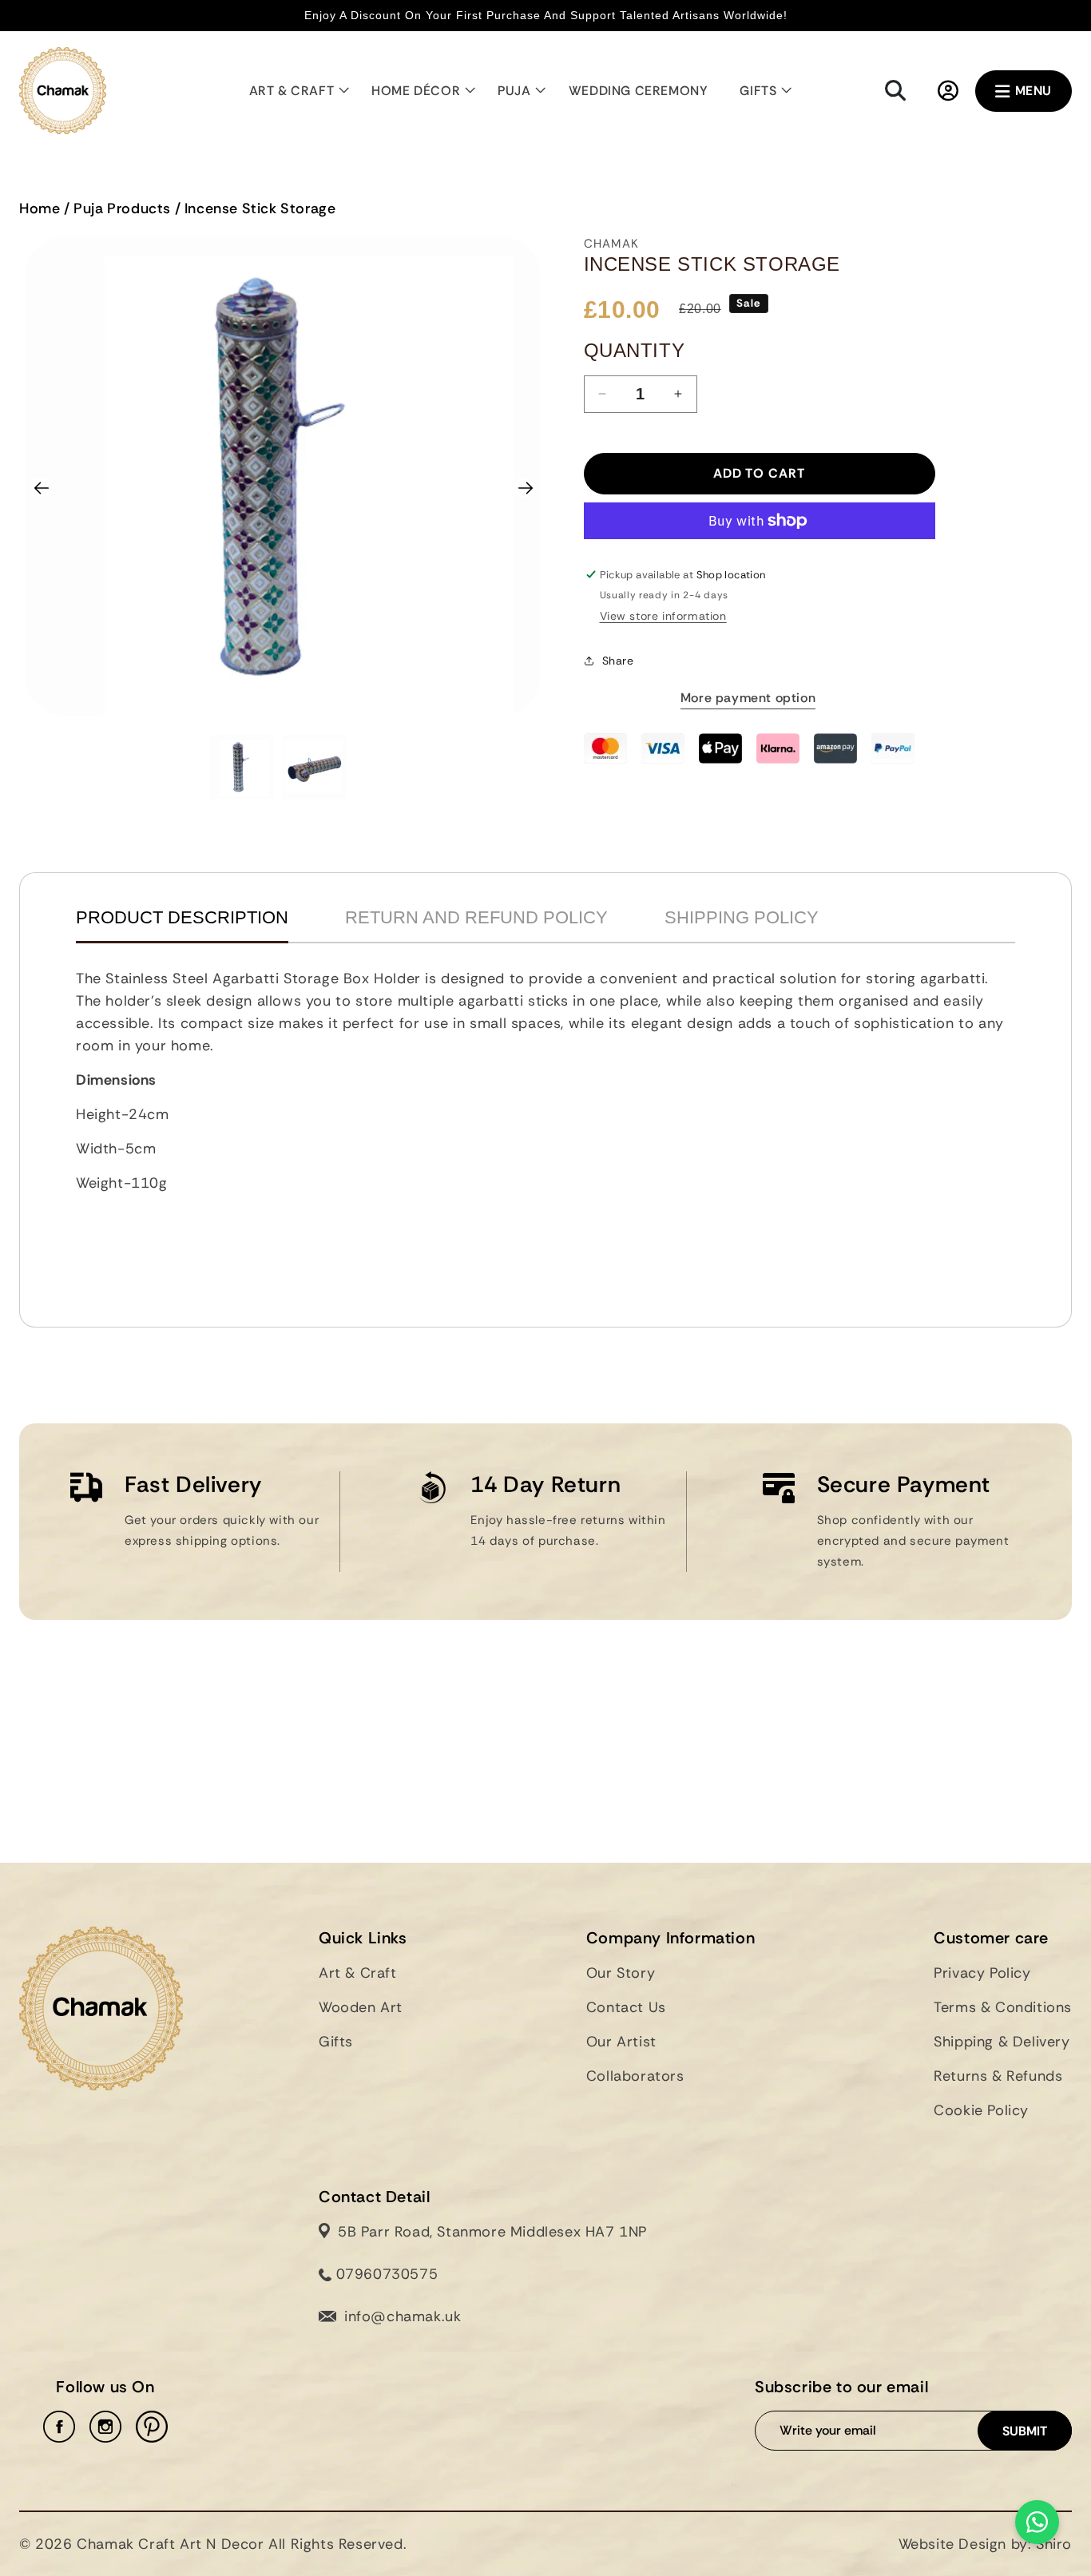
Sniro (1054, 2544)
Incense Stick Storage (260, 208)
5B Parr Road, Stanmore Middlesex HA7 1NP (492, 2232)
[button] (295, 91)
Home (40, 208)
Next (525, 484)
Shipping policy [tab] (742, 917)
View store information (663, 616)
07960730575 (385, 2274)
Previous (48, 484)
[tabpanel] (545, 1128)
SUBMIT (1025, 2431)
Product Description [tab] (182, 917)
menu (1033, 91)
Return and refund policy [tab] (476, 917)
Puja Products (122, 208)
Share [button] (618, 661)
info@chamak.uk (403, 2316)
